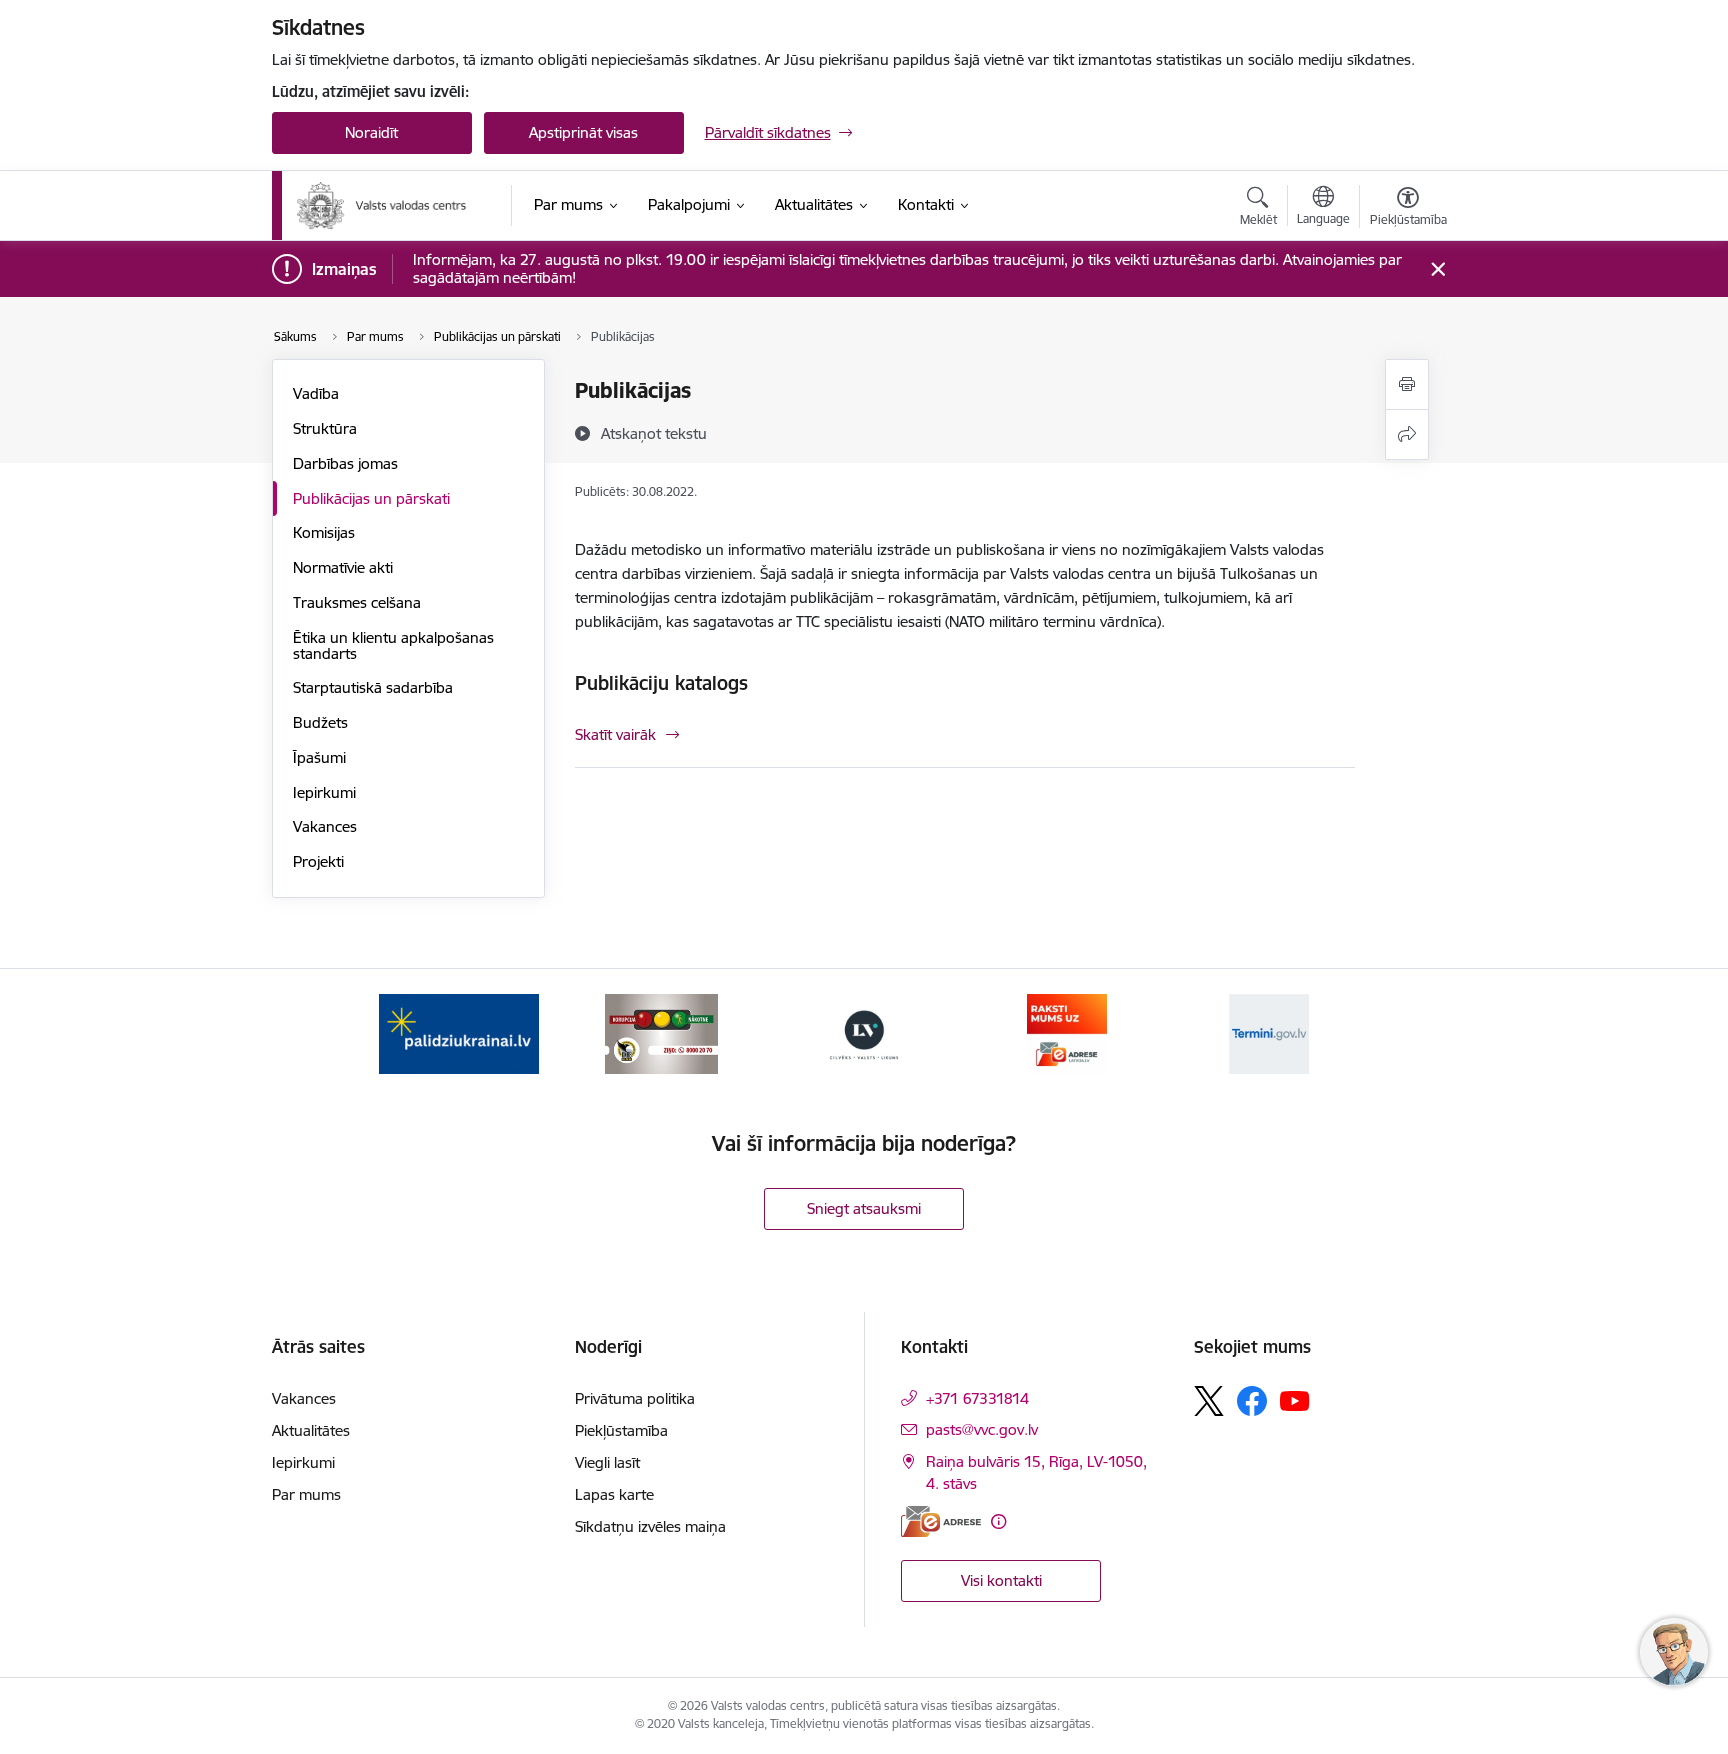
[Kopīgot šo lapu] (1407, 434)
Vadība (316, 393)
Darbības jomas (345, 463)
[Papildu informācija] (998, 1521)
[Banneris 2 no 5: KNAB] (661, 1032)
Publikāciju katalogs (661, 683)
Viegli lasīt (607, 1462)
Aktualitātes (311, 1430)
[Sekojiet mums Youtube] (1295, 1400)
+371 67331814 (977, 1398)
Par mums (306, 1494)
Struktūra (325, 428)
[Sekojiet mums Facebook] (1252, 1401)
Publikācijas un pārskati (371, 498)
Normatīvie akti (343, 567)
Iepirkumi (324, 792)
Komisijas (324, 532)
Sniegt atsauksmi (864, 1208)
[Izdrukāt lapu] (1407, 384)
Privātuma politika (635, 1398)
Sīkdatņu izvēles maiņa (650, 1526)
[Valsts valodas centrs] (382, 206)
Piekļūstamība (621, 1430)
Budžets (320, 722)
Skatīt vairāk (615, 734)
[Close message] (1437, 269)
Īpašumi (319, 757)
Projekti (318, 861)
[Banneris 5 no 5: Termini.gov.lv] (1269, 1032)
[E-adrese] (941, 1521)
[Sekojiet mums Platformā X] (1209, 1401)
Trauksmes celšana (357, 602)
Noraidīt (371, 132)
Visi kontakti (1001, 1580)
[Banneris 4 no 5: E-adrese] (1067, 1032)
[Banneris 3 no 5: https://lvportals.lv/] (864, 1032)
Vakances (325, 826)
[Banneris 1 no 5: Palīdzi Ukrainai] (459, 1032)
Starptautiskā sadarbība (373, 687)
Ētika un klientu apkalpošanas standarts (393, 645)
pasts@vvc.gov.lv (982, 1429)
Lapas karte (614, 1494)
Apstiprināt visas (583, 132)
